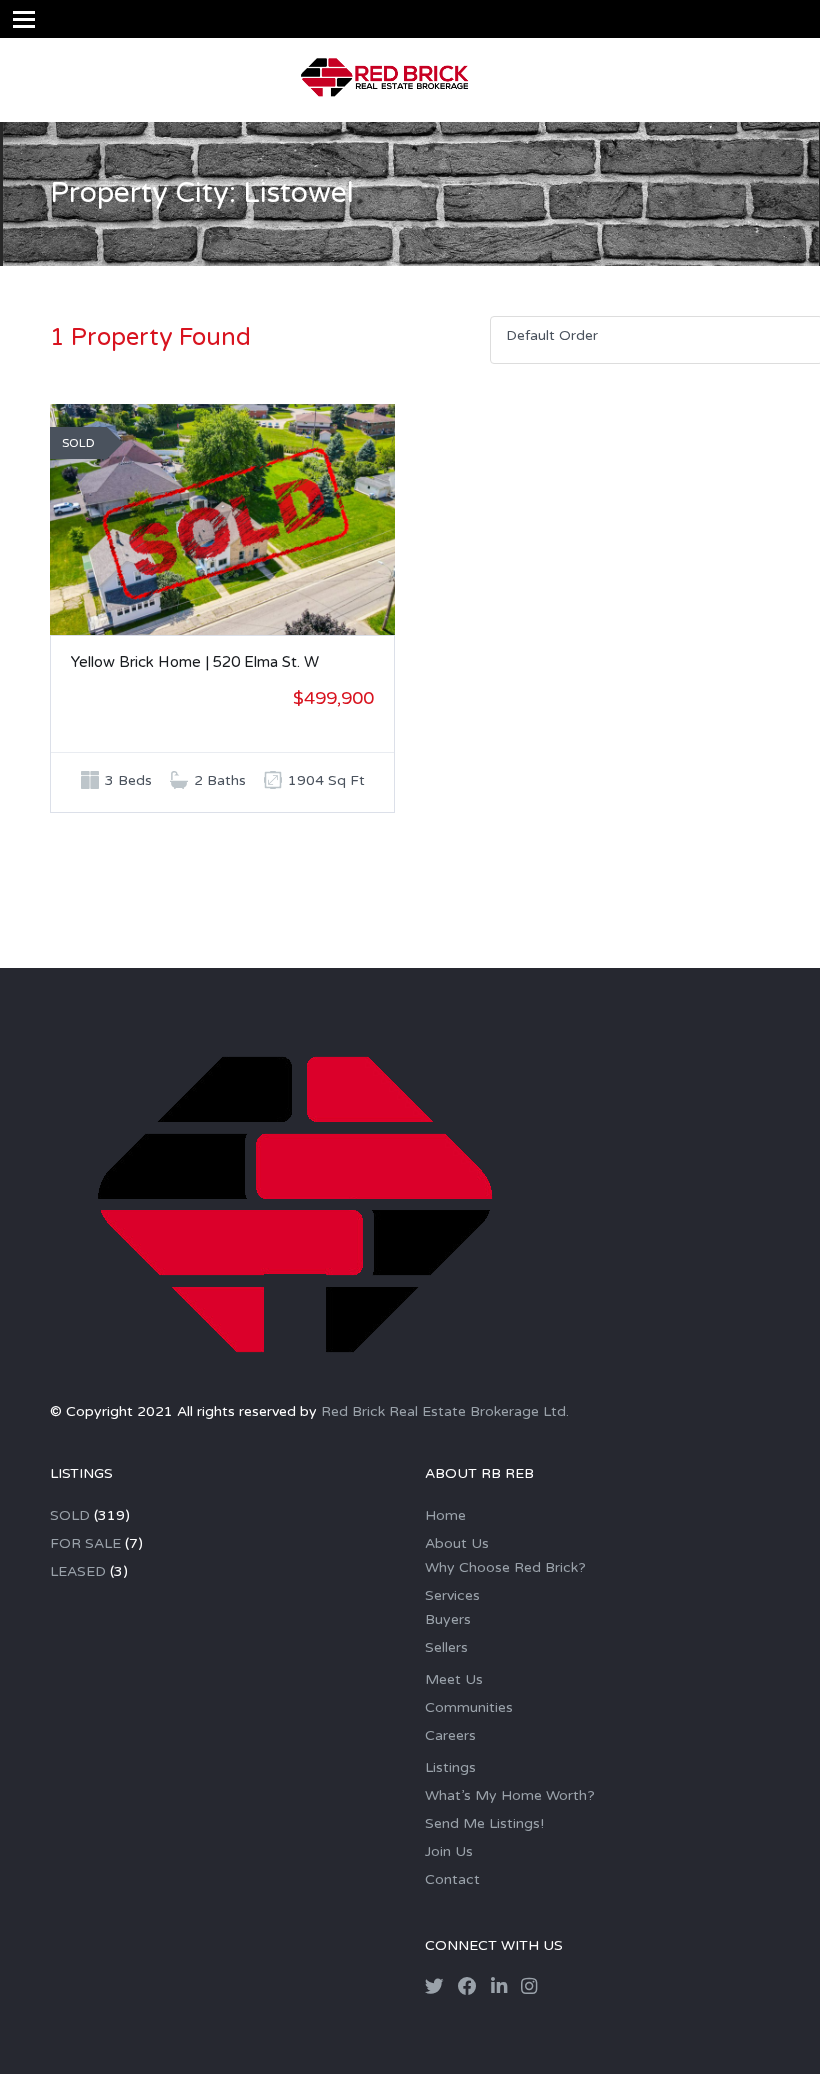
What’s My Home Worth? (510, 1795)
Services (452, 1595)
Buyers (448, 1619)
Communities (469, 1707)
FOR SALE (85, 1543)
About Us (457, 1543)
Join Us (449, 1851)
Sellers (446, 1647)
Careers (450, 1735)
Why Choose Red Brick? (505, 1567)
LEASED (78, 1571)
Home (445, 1515)
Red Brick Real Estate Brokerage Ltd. (445, 1411)
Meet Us (454, 1679)
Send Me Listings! (484, 1823)
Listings (450, 1767)
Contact (452, 1879)
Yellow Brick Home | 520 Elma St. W (195, 662)
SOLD (70, 1515)
